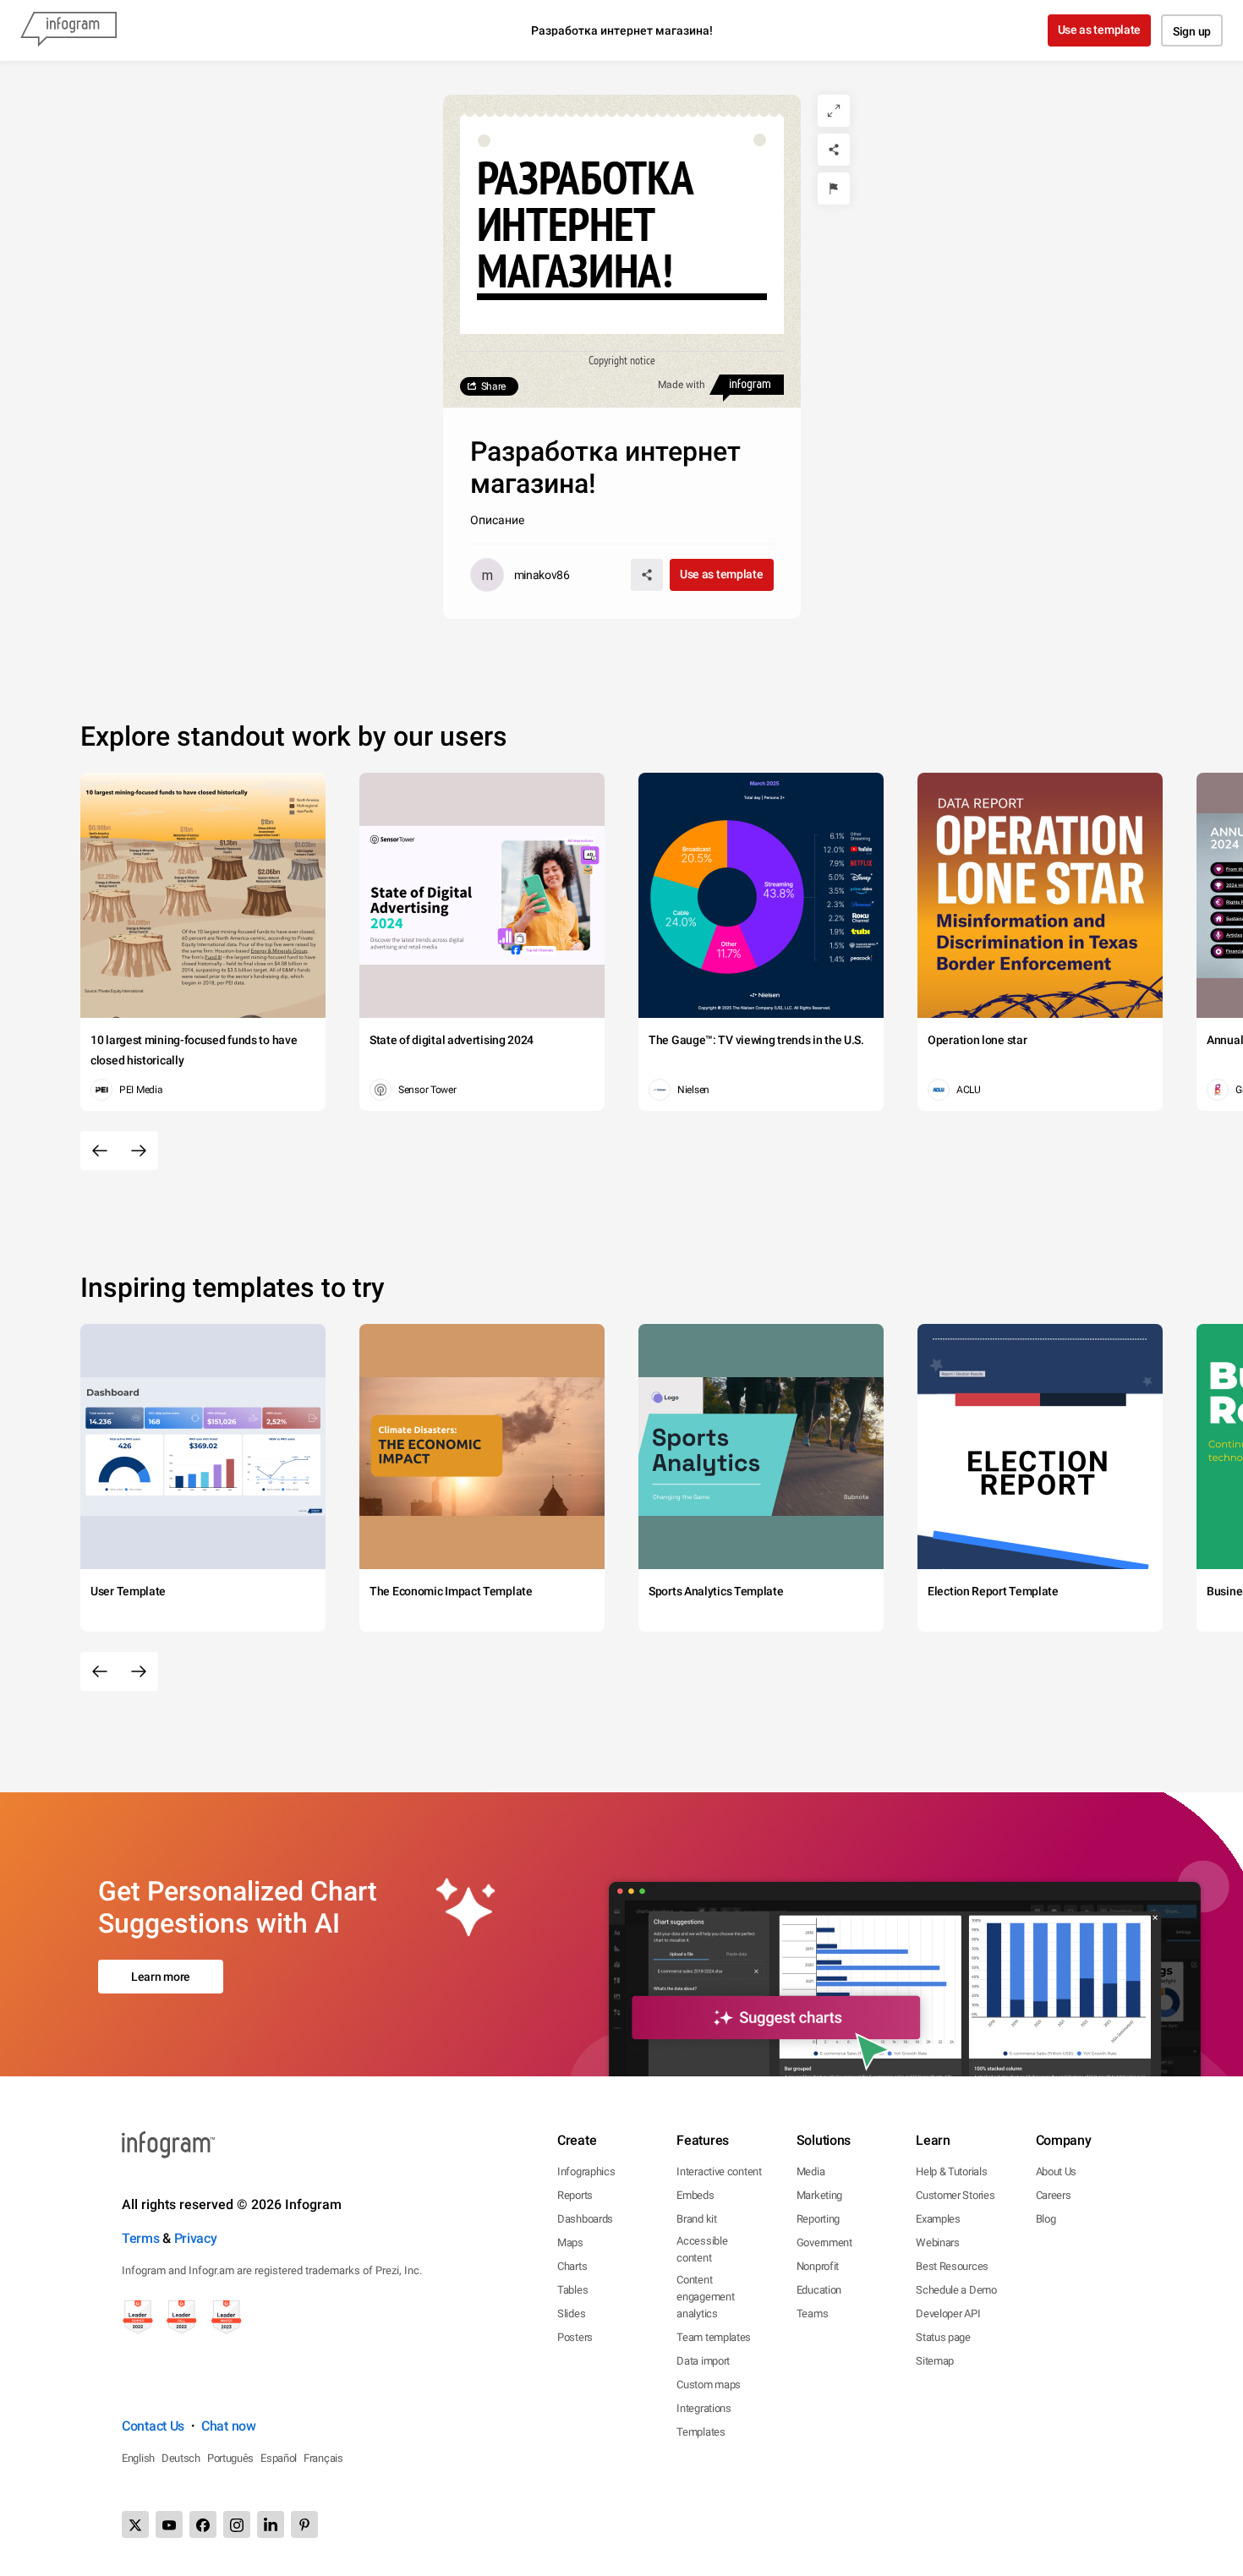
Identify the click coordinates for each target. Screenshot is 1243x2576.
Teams (813, 2313)
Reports (575, 2195)
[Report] (834, 189)
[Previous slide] (100, 1151)
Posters (575, 2337)
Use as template (1100, 30)
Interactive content (719, 2171)
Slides (571, 2313)
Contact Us (153, 2426)
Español (279, 2458)
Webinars (938, 2242)
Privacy (196, 2238)
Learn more (161, 1977)
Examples (938, 2219)
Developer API (948, 2313)
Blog (1046, 2219)
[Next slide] (139, 1151)
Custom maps (709, 2385)
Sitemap (935, 2361)
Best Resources (952, 2266)
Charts (572, 2266)
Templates (701, 2432)
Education (819, 2290)
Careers (1054, 2195)
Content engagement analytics (705, 2297)
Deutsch (181, 2458)
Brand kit (696, 2219)
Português (230, 2458)
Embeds (695, 2195)
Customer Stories (955, 2195)
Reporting (818, 2219)
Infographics (586, 2171)
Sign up (1192, 31)
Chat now (229, 2426)
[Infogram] (68, 30)
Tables (572, 2290)
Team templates (714, 2337)
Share (494, 386)
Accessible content (702, 2249)
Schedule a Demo (956, 2290)
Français (323, 2458)
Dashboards (585, 2219)
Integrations (704, 2408)
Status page (943, 2337)
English (138, 2458)
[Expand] (834, 111)
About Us (1057, 2171)
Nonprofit (818, 2266)
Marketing (819, 2195)
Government (824, 2242)
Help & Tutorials (951, 2171)
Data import (703, 2361)
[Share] (834, 150)
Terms (141, 2238)
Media (811, 2171)
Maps (570, 2242)
